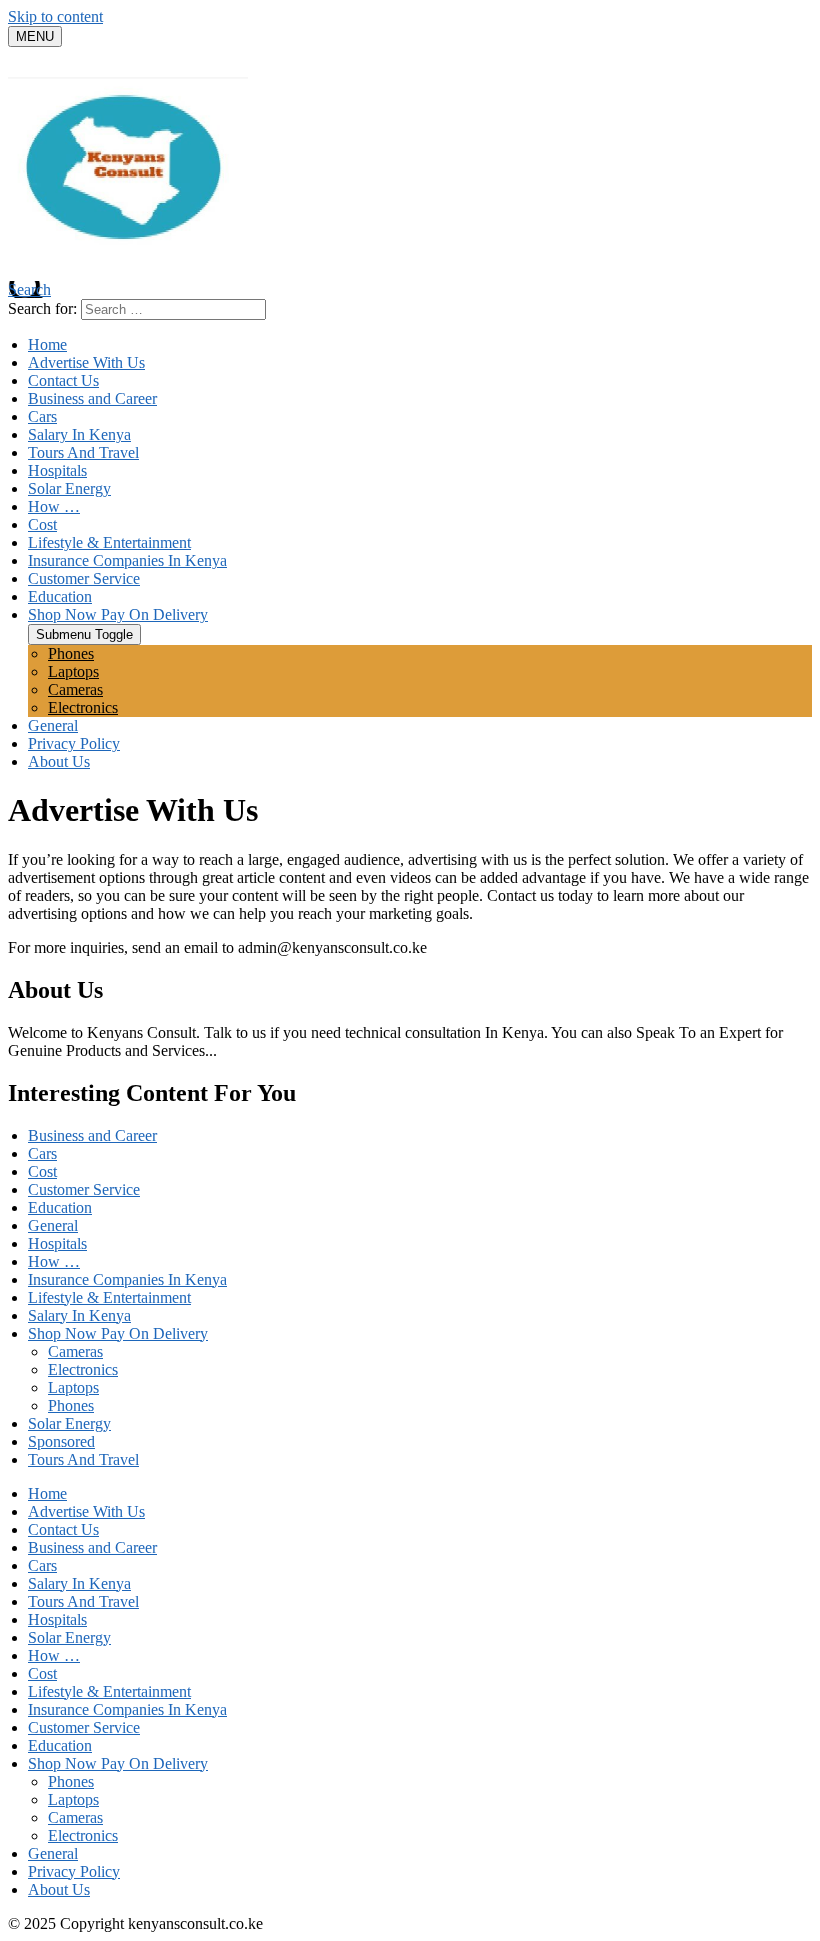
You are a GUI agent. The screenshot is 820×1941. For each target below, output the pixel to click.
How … (54, 506)
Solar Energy (69, 488)
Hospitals (57, 470)
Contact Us (63, 380)
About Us (59, 761)
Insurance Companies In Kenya (127, 560)
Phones (71, 653)
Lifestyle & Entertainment (109, 542)
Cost (42, 524)
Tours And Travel (83, 452)
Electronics (83, 707)
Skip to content (55, 16)
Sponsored (61, 1441)
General (53, 725)
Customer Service (84, 578)
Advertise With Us (86, 362)
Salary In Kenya (79, 434)
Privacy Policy (74, 743)
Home (47, 344)
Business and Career (92, 398)
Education (60, 596)
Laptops (73, 671)
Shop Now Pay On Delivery (118, 614)
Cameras (75, 689)
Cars (42, 416)
